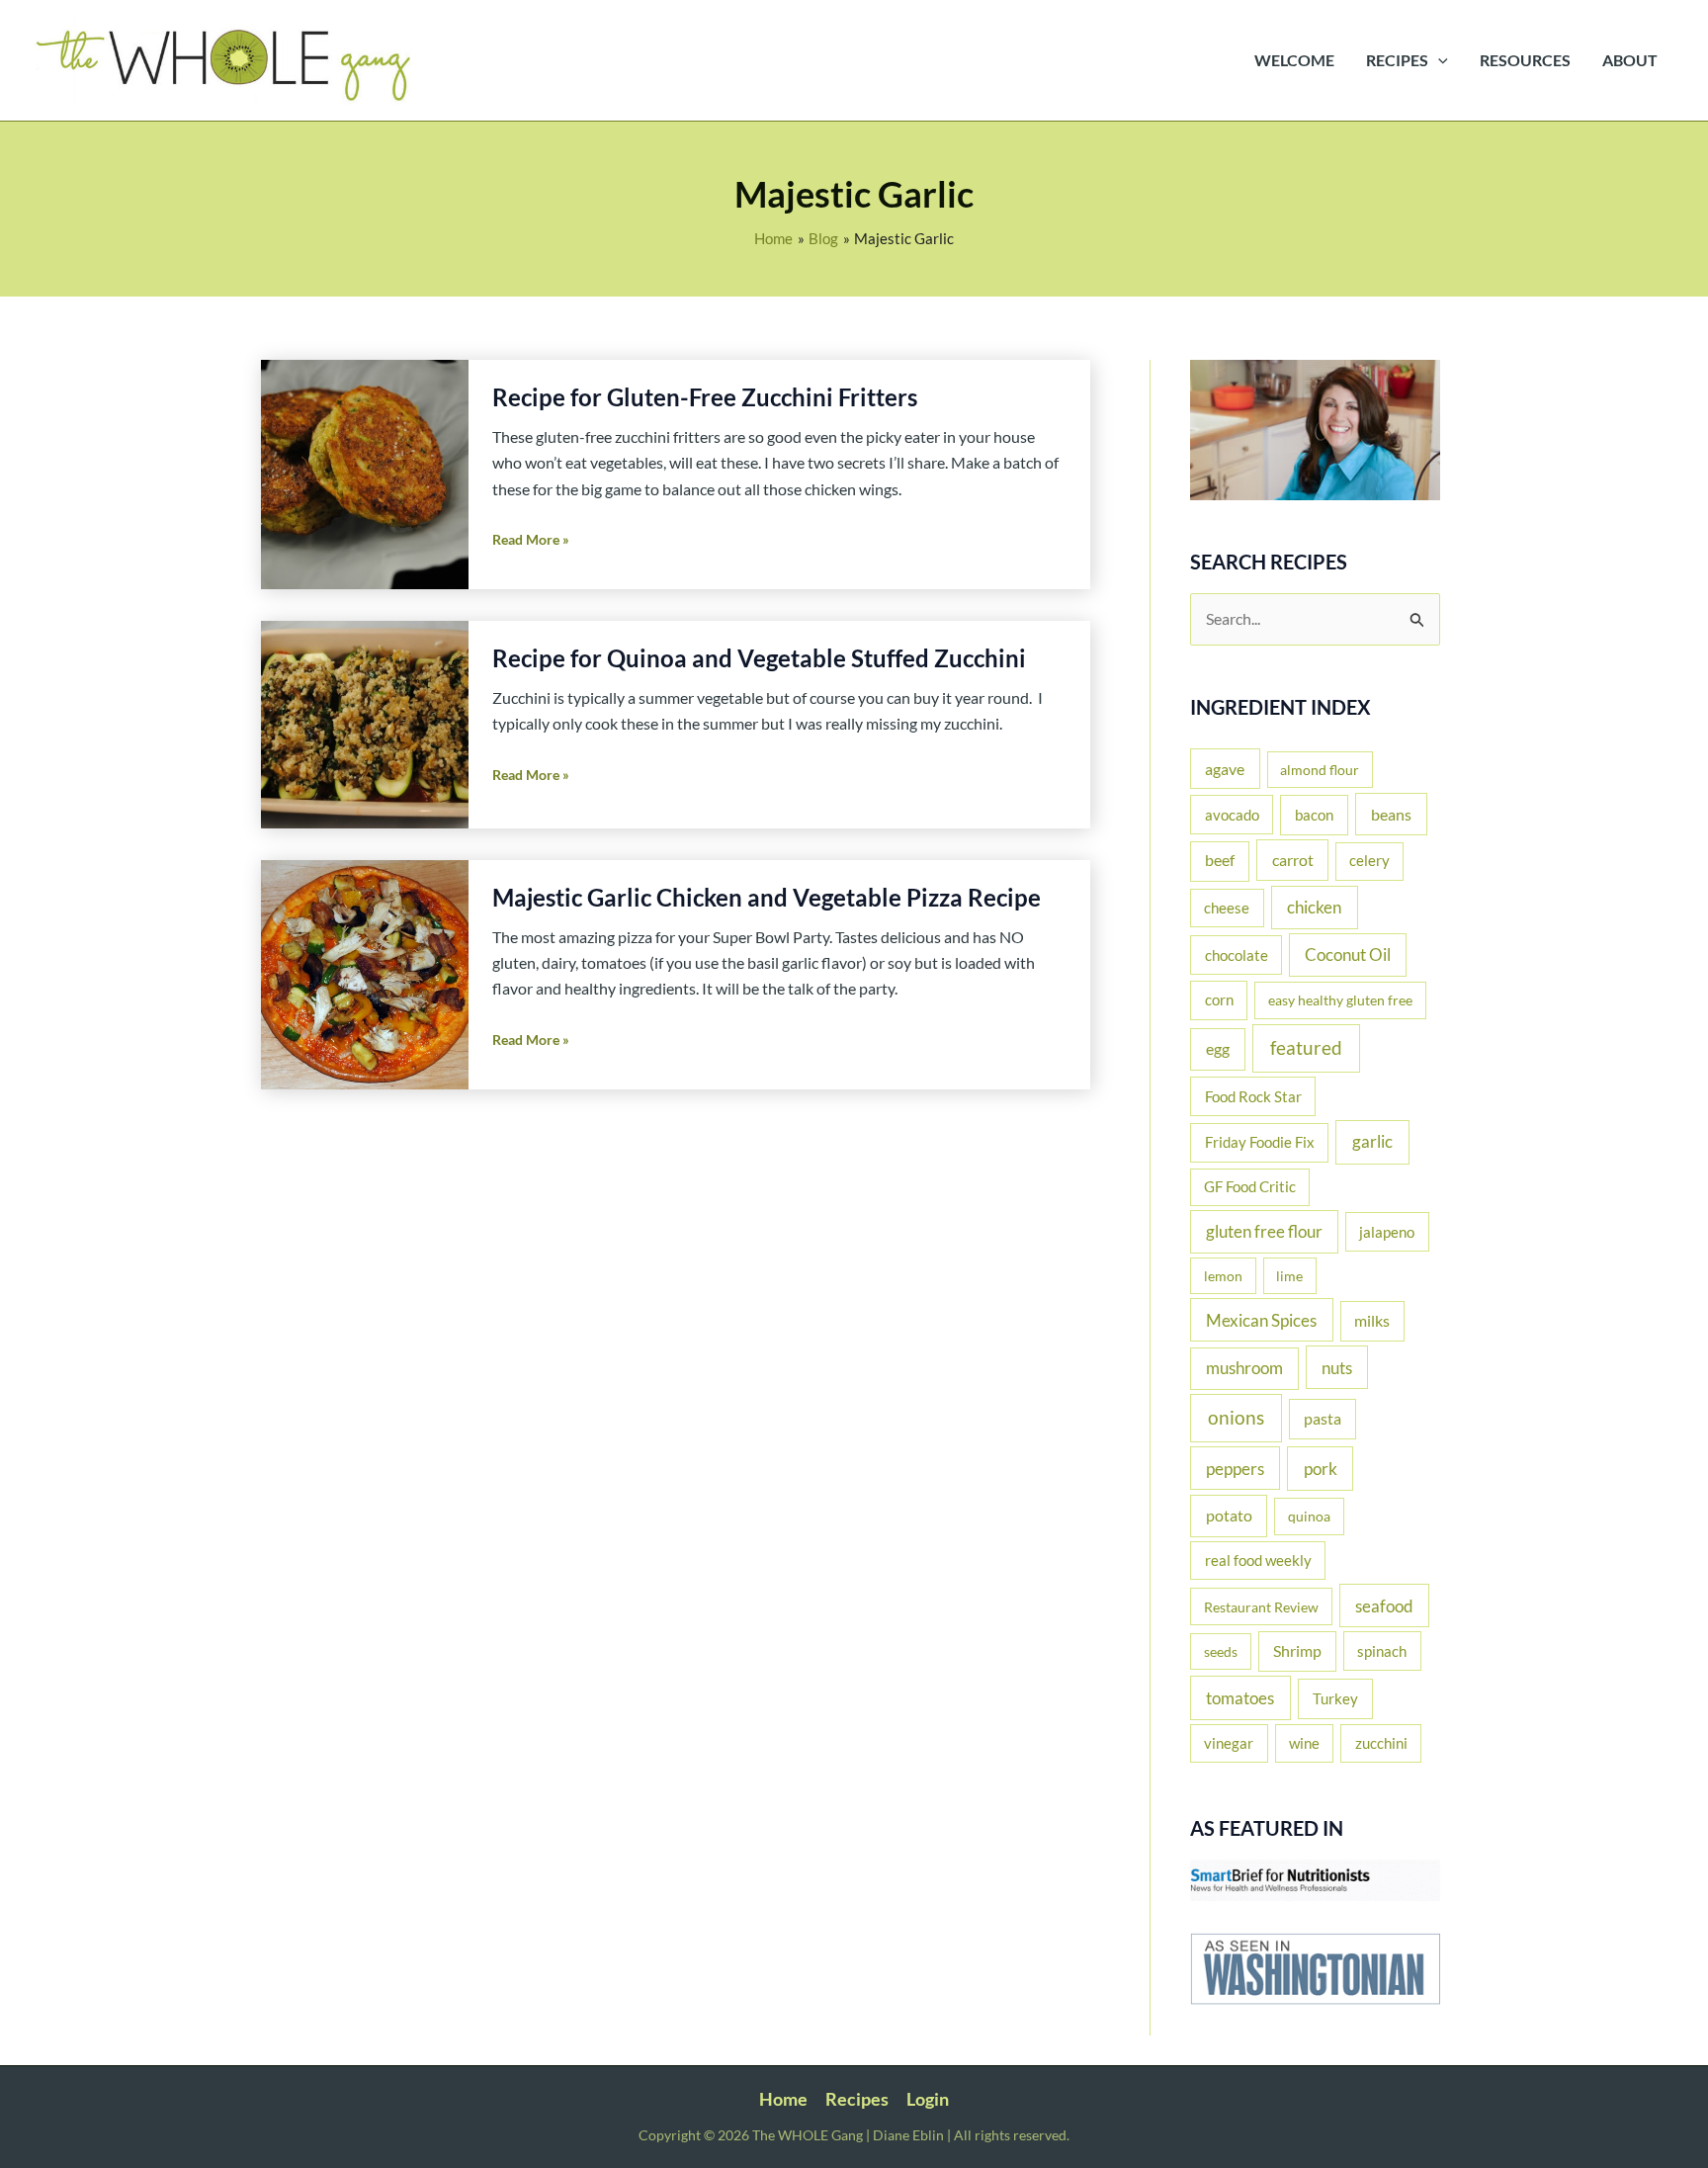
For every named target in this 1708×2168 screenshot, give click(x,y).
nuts (1337, 1368)
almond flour (1320, 770)
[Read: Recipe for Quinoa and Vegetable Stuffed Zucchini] (365, 722)
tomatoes (1240, 1698)
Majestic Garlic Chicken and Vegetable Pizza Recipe (767, 897)
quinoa (1309, 1516)
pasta (1323, 1418)
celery (1369, 861)
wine (1304, 1743)
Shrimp (1297, 1651)
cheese (1227, 908)
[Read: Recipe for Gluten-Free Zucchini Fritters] (365, 472)
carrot (1293, 860)
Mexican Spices (1261, 1320)
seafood (1384, 1606)
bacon (1314, 815)
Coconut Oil (1348, 955)
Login (928, 2099)
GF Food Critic (1250, 1187)
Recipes (857, 2099)
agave (1225, 769)
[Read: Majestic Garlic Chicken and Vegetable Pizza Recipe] (365, 972)
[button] (1438, 60)
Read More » (531, 541)
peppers (1235, 1469)
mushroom (1244, 1368)
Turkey (1335, 1698)
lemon (1223, 1276)
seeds (1221, 1651)
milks (1372, 1321)
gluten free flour (1264, 1232)
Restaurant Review (1261, 1607)
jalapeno (1387, 1232)
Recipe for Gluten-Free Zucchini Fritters (705, 397)
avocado (1232, 815)
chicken (1314, 907)
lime (1289, 1276)
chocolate (1237, 955)
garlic (1372, 1141)
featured (1306, 1047)
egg (1218, 1049)
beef (1220, 860)
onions (1236, 1417)
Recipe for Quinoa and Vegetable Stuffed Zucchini (759, 658)
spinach (1382, 1651)
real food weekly (1258, 1560)
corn (1219, 999)
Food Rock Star (1253, 1096)
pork (1321, 1469)
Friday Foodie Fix (1260, 1142)
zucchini (1381, 1743)
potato (1229, 1515)
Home (783, 2099)
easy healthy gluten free (1340, 1000)
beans (1391, 814)
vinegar (1229, 1743)
